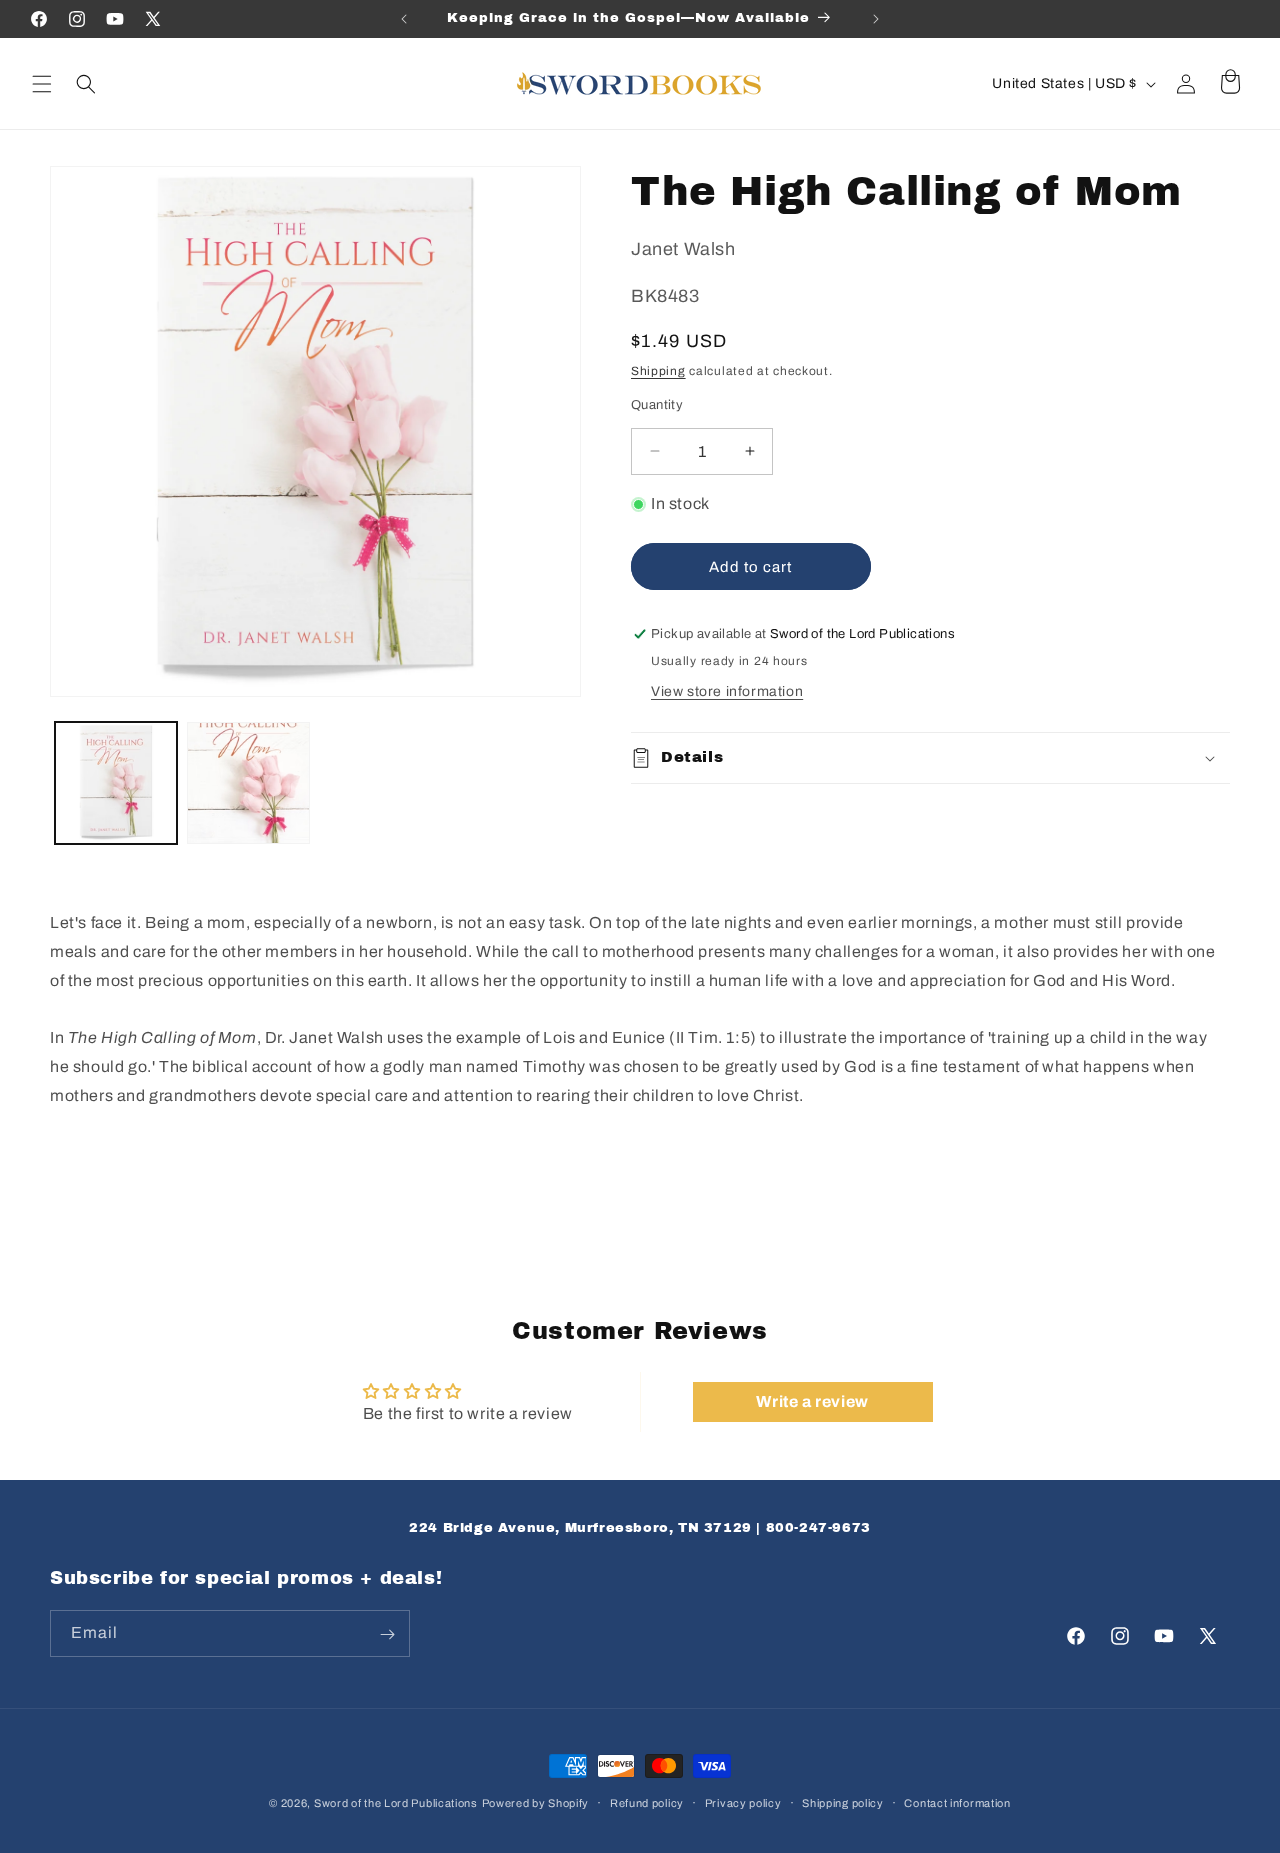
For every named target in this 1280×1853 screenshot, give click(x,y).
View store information (727, 691)
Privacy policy (743, 1803)
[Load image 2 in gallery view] (248, 783)
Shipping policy (843, 1803)
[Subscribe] (387, 1634)
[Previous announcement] (404, 19)
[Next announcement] (876, 19)
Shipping (658, 371)
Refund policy (647, 1803)
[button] (42, 84)
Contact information (957, 1803)
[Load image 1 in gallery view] (116, 783)
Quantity (657, 405)
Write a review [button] (812, 1401)
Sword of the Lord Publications (396, 1803)
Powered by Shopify (536, 1803)
